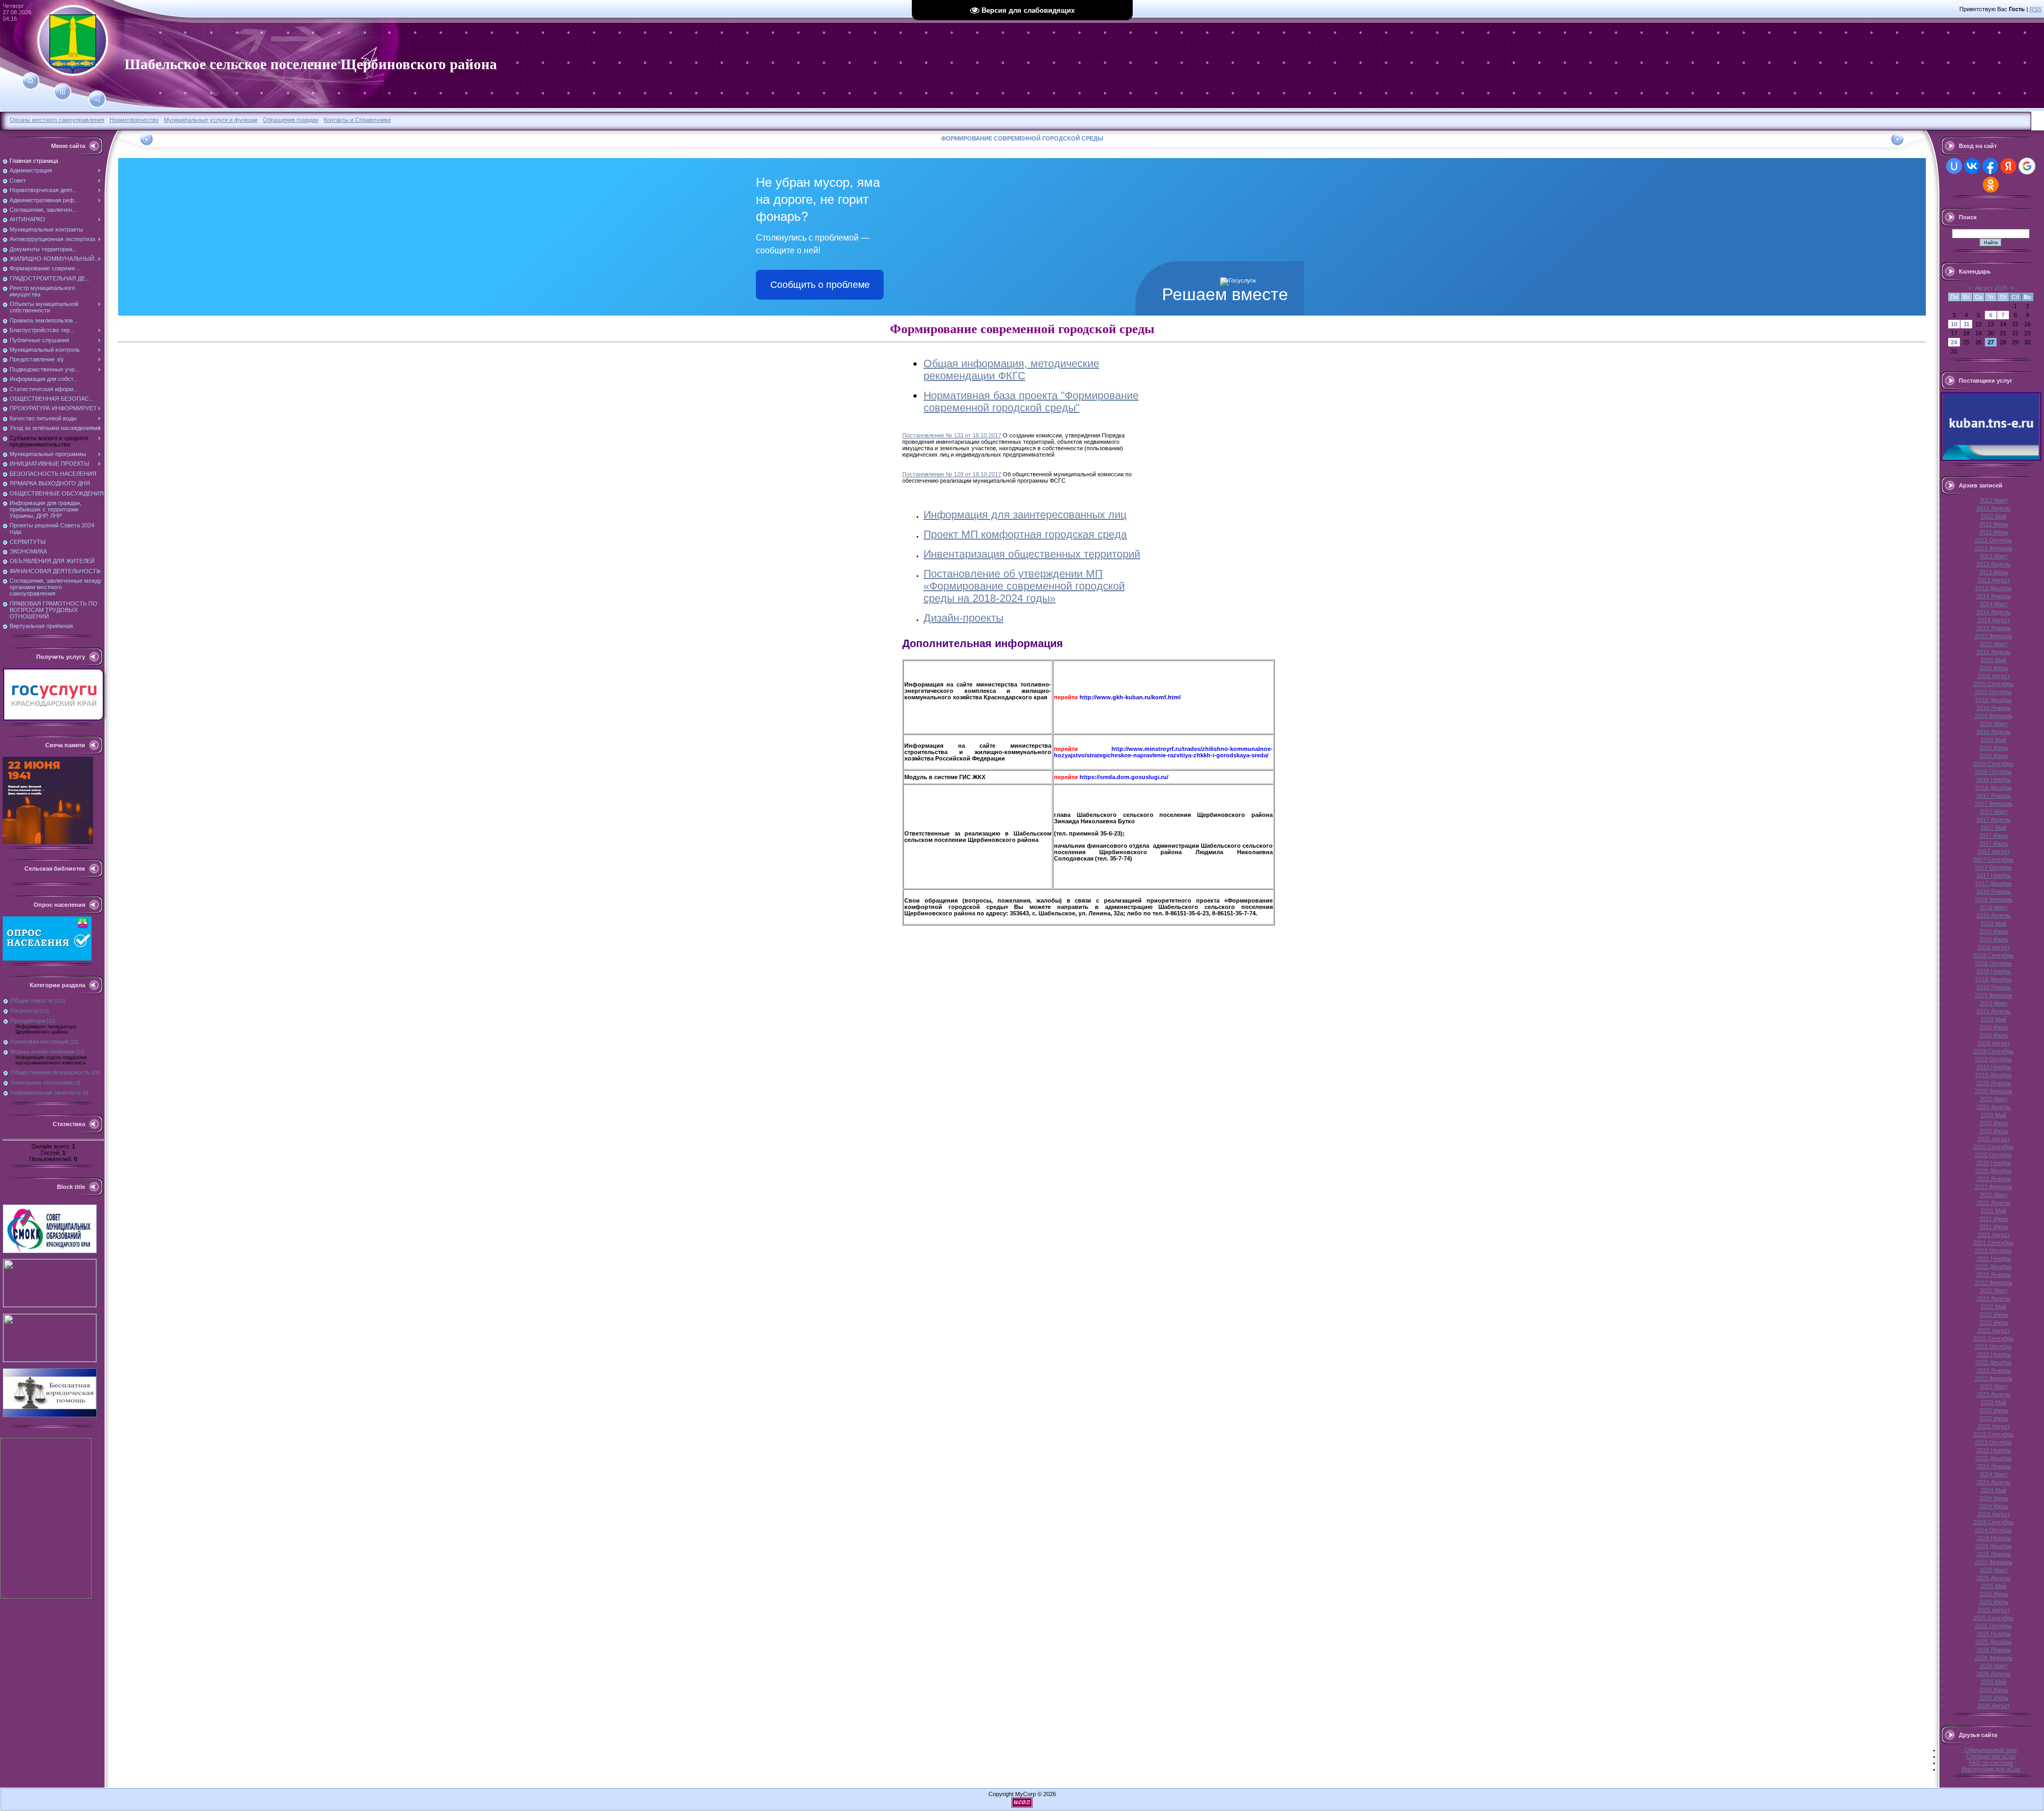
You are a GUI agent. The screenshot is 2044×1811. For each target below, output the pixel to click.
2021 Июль (1994, 1227)
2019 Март (1994, 1003)
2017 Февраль (1994, 804)
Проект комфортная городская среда (1025, 534)
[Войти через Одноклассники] (1991, 185)
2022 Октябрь (1993, 1346)
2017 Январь (1994, 796)
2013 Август (1994, 580)
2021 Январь (1994, 1179)
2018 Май (1993, 923)
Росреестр (24, 1011)
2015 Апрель (1993, 652)
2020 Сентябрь (1993, 1147)
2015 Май (1993, 660)
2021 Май (1993, 1211)
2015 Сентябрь (1993, 684)
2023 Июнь (1994, 1410)
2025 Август (1994, 1610)
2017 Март (1994, 812)
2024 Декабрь (1994, 1546)
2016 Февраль (1994, 716)
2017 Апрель (1993, 820)
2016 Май (1993, 740)
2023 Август (1994, 1426)
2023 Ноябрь (1994, 1450)
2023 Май (1993, 1402)
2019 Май (1993, 1019)
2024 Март (1994, 1474)
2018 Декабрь (1994, 979)
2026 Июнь (1994, 1690)
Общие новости (31, 1000)
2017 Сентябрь (1993, 859)
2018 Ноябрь (1994, 971)
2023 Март (1994, 1386)
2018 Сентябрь (1993, 955)
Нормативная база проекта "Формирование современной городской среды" (1031, 402)
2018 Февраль (1994, 899)
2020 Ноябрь (1994, 1163)
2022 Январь (1994, 1275)
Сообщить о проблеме (820, 285)
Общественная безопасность (50, 1072)
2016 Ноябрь (1994, 780)
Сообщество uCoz (1991, 1756)
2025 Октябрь (1993, 1626)
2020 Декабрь (1994, 1171)
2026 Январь (1994, 1650)
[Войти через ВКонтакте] (1972, 166)
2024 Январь (1994, 1466)
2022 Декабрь (1994, 1362)
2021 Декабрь (1994, 1267)
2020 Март (1994, 1099)
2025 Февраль (1994, 1562)
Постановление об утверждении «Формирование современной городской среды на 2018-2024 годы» (1024, 586)
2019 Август (1994, 1043)
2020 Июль (1994, 1131)
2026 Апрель (1993, 1674)
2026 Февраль (1994, 1658)
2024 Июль (1994, 1506)
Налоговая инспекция (39, 1041)
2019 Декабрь (1994, 1075)
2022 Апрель (1993, 1299)
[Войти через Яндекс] (2008, 166)
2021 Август (1994, 1235)
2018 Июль (1994, 939)
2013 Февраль (1994, 548)
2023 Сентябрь (1993, 1434)
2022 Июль (1994, 1322)
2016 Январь (1994, 708)
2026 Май (1993, 1682)
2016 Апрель (1993, 732)
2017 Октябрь (1993, 867)
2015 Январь (1994, 628)
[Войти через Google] (2027, 166)
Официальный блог (1991, 1750)
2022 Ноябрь (1994, 1354)
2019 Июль (1994, 1035)
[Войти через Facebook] (1990, 166)
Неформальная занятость (46, 1093)
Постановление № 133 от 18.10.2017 (952, 435)
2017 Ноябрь (1994, 875)
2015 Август (1994, 676)
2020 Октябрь (1993, 1155)
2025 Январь (1994, 1554)
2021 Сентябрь (1993, 1243)
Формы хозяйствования (42, 1052)
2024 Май (1993, 1490)
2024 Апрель (1993, 1482)
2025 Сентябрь (1993, 1618)
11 (1967, 324)
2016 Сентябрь (1993, 764)
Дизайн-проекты (963, 618)
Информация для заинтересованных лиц (1025, 515)
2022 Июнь (1994, 1314)
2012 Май (1993, 516)
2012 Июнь (1994, 524)
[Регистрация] (63, 92)
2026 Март (1994, 1666)
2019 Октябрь (1993, 1059)
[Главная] (31, 81)
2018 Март (1994, 907)
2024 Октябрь (1993, 1530)
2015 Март (1994, 644)
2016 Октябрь (1993, 772)
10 (1954, 324)
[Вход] (97, 100)
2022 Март (1994, 1291)
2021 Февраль (1994, 1187)
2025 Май (1993, 1586)
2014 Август (1994, 620)
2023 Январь (1994, 1370)
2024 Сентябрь (1993, 1522)
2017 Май (1993, 828)
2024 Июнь (1994, 1498)
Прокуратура (28, 1021)
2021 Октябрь (1993, 1251)
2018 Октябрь (1993, 963)
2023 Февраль (1994, 1378)
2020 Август (1994, 1139)
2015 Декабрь (1994, 700)
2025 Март (1994, 1570)
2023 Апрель (1993, 1394)
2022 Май (1993, 1306)
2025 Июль (1994, 1602)
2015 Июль (1994, 668)
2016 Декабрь (1994, 788)
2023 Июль (1994, 1418)
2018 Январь (1994, 891)
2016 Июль (1994, 756)
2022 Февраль (1994, 1283)
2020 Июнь (1994, 1123)
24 (1954, 342)
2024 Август (1994, 1514)
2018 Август (1994, 947)
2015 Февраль (1994, 636)
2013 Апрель (1993, 564)
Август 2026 (1991, 288)
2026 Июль (1994, 1698)
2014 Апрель (1993, 612)
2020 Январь (1994, 1083)
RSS (2035, 9)
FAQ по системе (1991, 1763)
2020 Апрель (1993, 1107)
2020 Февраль (1994, 1091)
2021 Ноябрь (1994, 1259)
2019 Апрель (1993, 1011)
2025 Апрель (1993, 1578)
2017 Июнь (1994, 836)
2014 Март (1994, 604)
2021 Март (1994, 1195)
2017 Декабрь (1994, 883)
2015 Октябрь (1993, 692)
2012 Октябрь (1993, 540)
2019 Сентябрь (1993, 1051)
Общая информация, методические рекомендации (1011, 370)
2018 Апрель (1993, 915)
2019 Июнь (1994, 1027)
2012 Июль (1994, 532)
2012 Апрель (1993, 508)
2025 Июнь (1994, 1594)
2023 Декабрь (1994, 1458)
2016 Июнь (1994, 748)
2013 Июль (1994, 572)
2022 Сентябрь (1993, 1338)
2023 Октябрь (1993, 1442)
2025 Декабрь (1994, 1642)
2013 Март (1994, 556)
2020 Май (1993, 1115)
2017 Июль (1994, 844)
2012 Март (1994, 500)
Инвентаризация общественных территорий (1032, 554)
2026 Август (1994, 1706)
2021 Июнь (1994, 1219)
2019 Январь (1994, 987)
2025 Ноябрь (1994, 1634)
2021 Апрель (1993, 1203)
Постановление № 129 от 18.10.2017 (952, 474)
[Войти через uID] (1954, 166)
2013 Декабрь (1994, 588)
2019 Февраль (1994, 995)
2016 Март (1994, 724)
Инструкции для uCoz (1991, 1769)
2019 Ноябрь (1994, 1067)
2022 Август (1994, 1330)
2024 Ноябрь (1994, 1538)
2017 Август (1994, 851)
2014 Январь (1994, 596)
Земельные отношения (42, 1082)
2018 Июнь (1994, 931)
